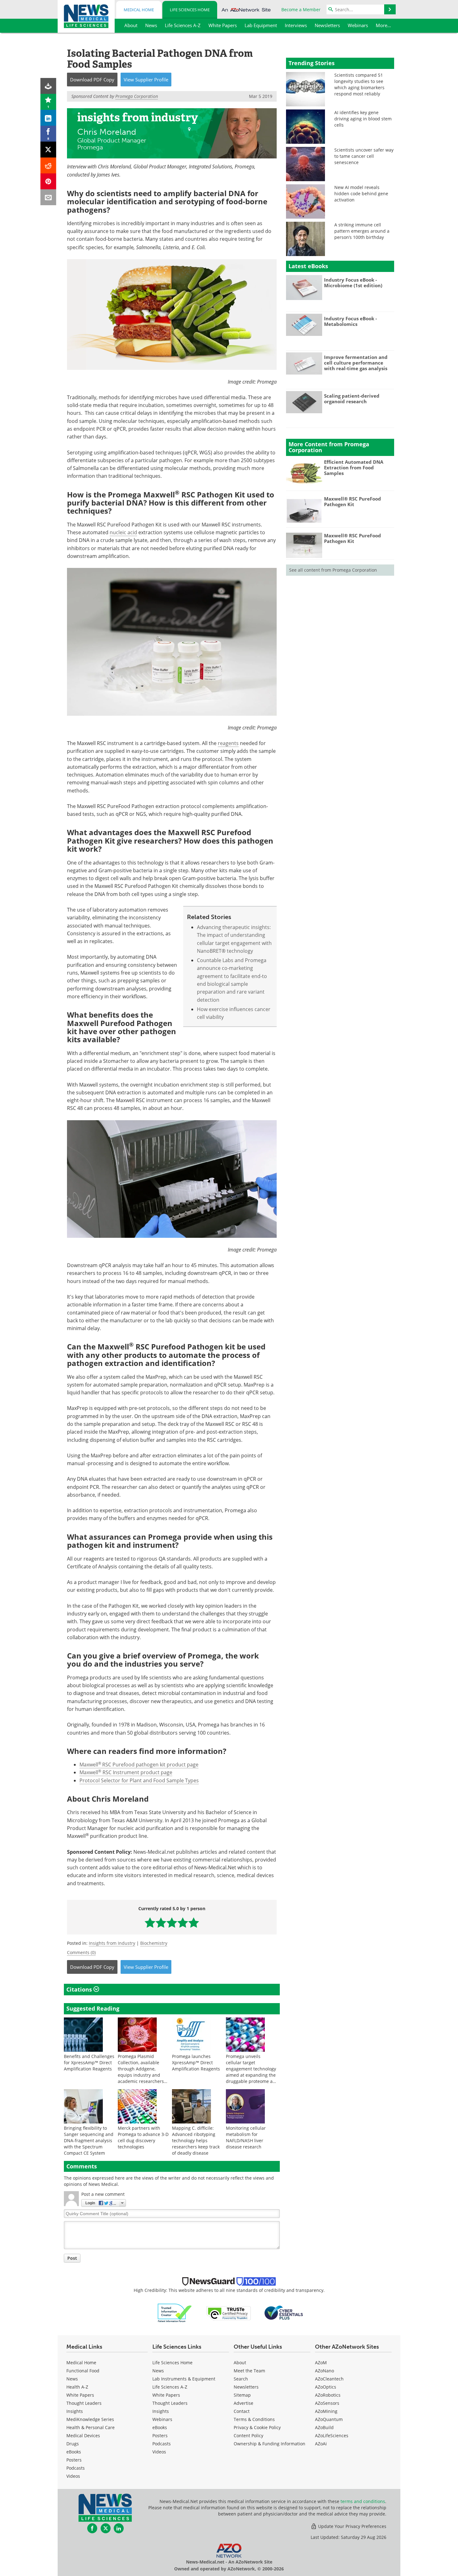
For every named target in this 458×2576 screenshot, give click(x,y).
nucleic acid (123, 532)
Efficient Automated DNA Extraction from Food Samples (354, 467)
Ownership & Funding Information (270, 2444)
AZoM (321, 2363)
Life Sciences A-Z (170, 2387)
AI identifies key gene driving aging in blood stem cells (363, 119)
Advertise (243, 2403)
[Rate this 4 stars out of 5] (183, 1922)
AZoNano (324, 2371)
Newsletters (246, 2387)
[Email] (48, 197)
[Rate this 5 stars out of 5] (194, 1922)
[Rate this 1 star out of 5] (150, 1922)
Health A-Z (77, 2387)
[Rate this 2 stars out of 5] (161, 1922)
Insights (75, 2411)
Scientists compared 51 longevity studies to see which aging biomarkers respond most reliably (359, 84)
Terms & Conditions (254, 2419)
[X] (48, 150)
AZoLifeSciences (332, 2436)
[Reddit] (48, 165)
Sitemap (242, 2395)
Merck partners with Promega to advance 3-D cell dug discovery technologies (143, 2137)
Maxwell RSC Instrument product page (126, 1772)
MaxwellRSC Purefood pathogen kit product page (139, 1765)
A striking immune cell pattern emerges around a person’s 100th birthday (362, 231)
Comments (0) (81, 1952)
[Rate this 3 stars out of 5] (172, 1922)
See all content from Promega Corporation (333, 570)
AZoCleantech (329, 2379)
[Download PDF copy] (48, 86)
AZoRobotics (328, 2395)
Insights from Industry (112, 1943)
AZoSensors (327, 2403)
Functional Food (83, 2371)
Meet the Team (249, 2371)
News (72, 2379)
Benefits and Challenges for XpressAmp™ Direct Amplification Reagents (89, 2063)
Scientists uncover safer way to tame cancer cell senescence (364, 156)
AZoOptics (326, 2387)
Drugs (73, 2444)
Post (72, 2258)
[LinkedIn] (48, 118)
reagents (228, 743)
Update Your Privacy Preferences (352, 2526)
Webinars (162, 2419)
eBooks (74, 2452)
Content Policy (248, 2436)
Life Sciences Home (190, 10)
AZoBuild (324, 2427)
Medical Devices (83, 2436)
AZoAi (321, 2444)
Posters (74, 2460)
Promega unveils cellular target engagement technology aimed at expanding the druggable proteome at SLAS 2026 (251, 2072)
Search (241, 2379)
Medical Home (139, 10)
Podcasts (76, 2468)
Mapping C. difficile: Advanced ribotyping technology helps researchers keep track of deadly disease (196, 2140)
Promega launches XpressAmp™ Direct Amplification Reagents (196, 2063)
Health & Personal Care (91, 2427)
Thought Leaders (84, 2403)
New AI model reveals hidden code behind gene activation (361, 194)
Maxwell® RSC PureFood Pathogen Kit (353, 501)
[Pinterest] (48, 181)
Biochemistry (154, 1943)
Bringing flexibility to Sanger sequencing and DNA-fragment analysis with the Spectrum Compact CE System (89, 2140)
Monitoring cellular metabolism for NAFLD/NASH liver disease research (246, 2137)
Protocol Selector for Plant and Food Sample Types (139, 1780)
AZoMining (326, 2411)
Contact (242, 2411)
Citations (80, 1989)
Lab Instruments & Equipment (184, 2379)
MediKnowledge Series (90, 2419)
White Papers (80, 2395)
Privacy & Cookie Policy (257, 2427)
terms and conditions (363, 2501)
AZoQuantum (329, 2419)
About (240, 2363)
